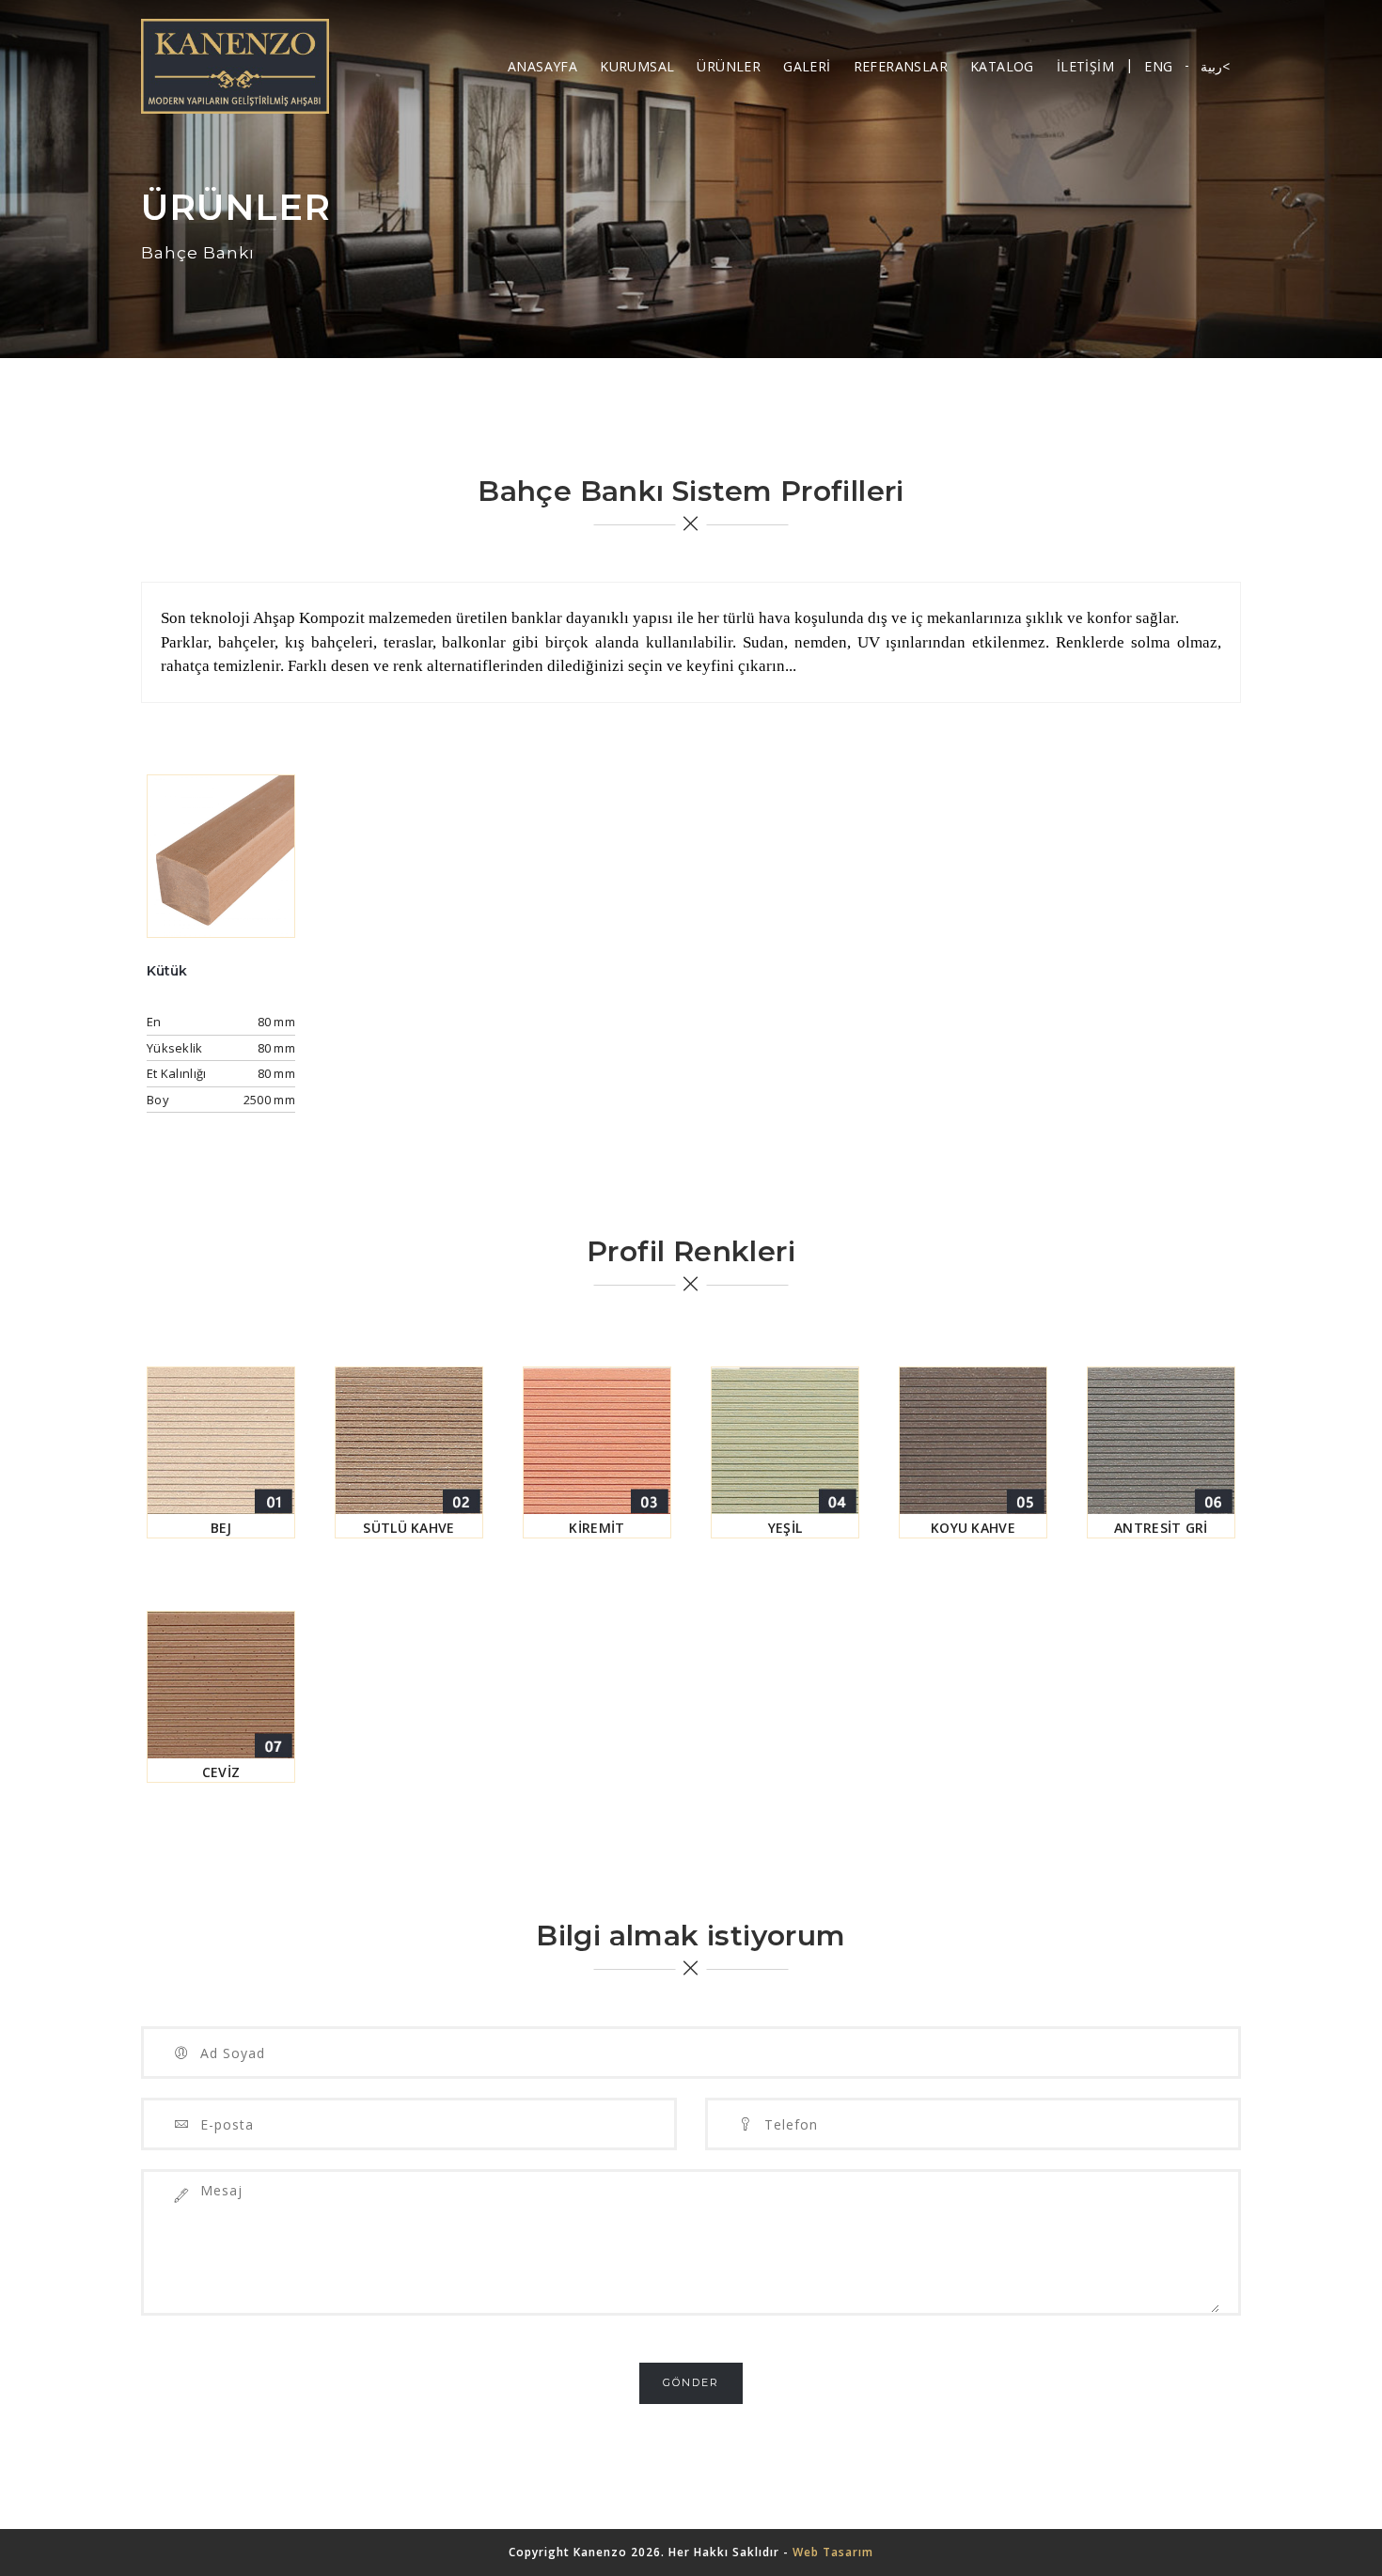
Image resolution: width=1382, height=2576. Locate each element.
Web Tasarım (833, 2552)
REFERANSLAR (901, 66)
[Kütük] (221, 855)
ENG (1158, 66)
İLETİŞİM (1085, 66)
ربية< (1215, 66)
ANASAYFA (542, 66)
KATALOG (1002, 66)
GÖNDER (691, 2382)
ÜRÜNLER (729, 66)
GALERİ (807, 66)
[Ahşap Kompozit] (235, 66)
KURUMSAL (637, 66)
